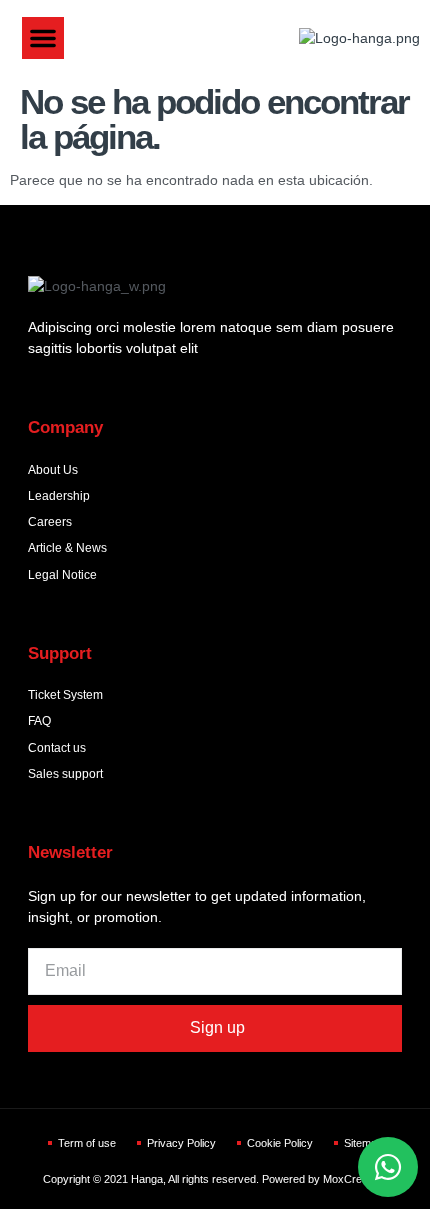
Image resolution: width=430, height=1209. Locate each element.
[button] (43, 38)
